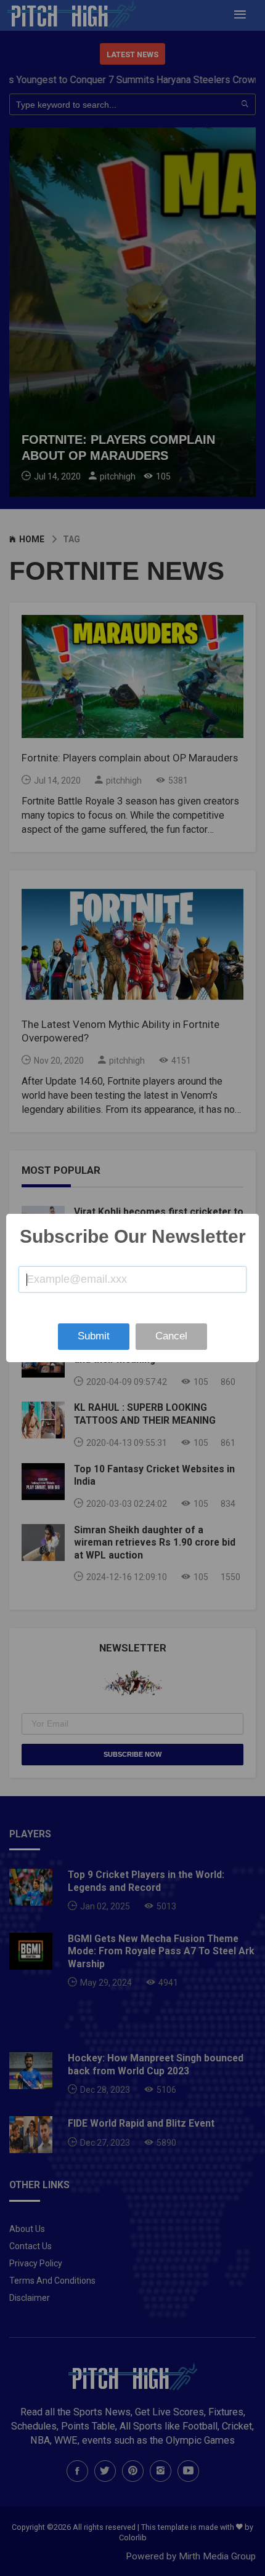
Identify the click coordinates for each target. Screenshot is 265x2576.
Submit (94, 1336)
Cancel (171, 1336)
